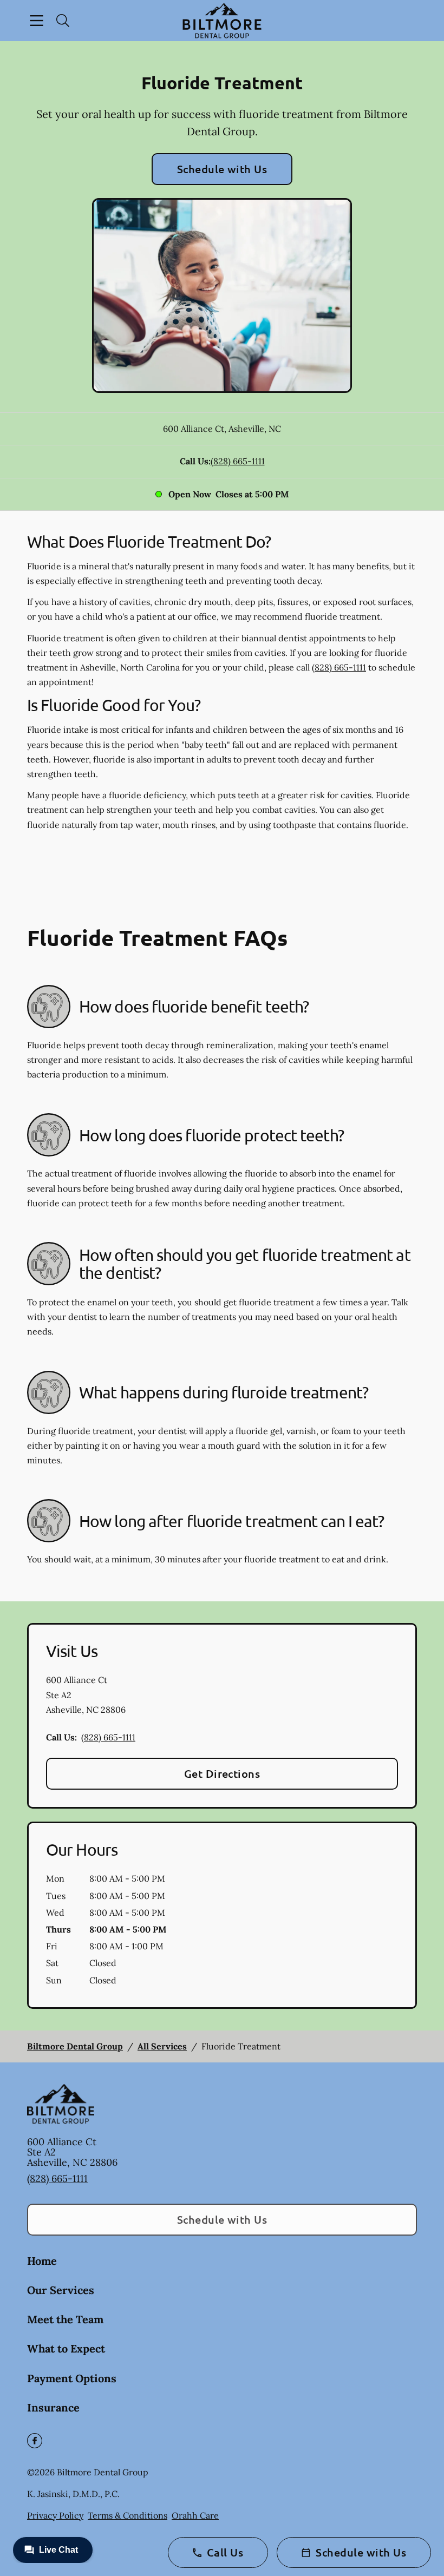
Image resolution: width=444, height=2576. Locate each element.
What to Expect (66, 2348)
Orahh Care (195, 2515)
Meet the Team (65, 2319)
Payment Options (72, 2378)
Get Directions (222, 1773)
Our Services (61, 2290)
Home (42, 2261)
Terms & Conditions (128, 2515)
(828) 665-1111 (238, 461)
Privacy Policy (55, 2515)
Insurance (53, 2407)
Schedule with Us (222, 169)
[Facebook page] (35, 2441)
